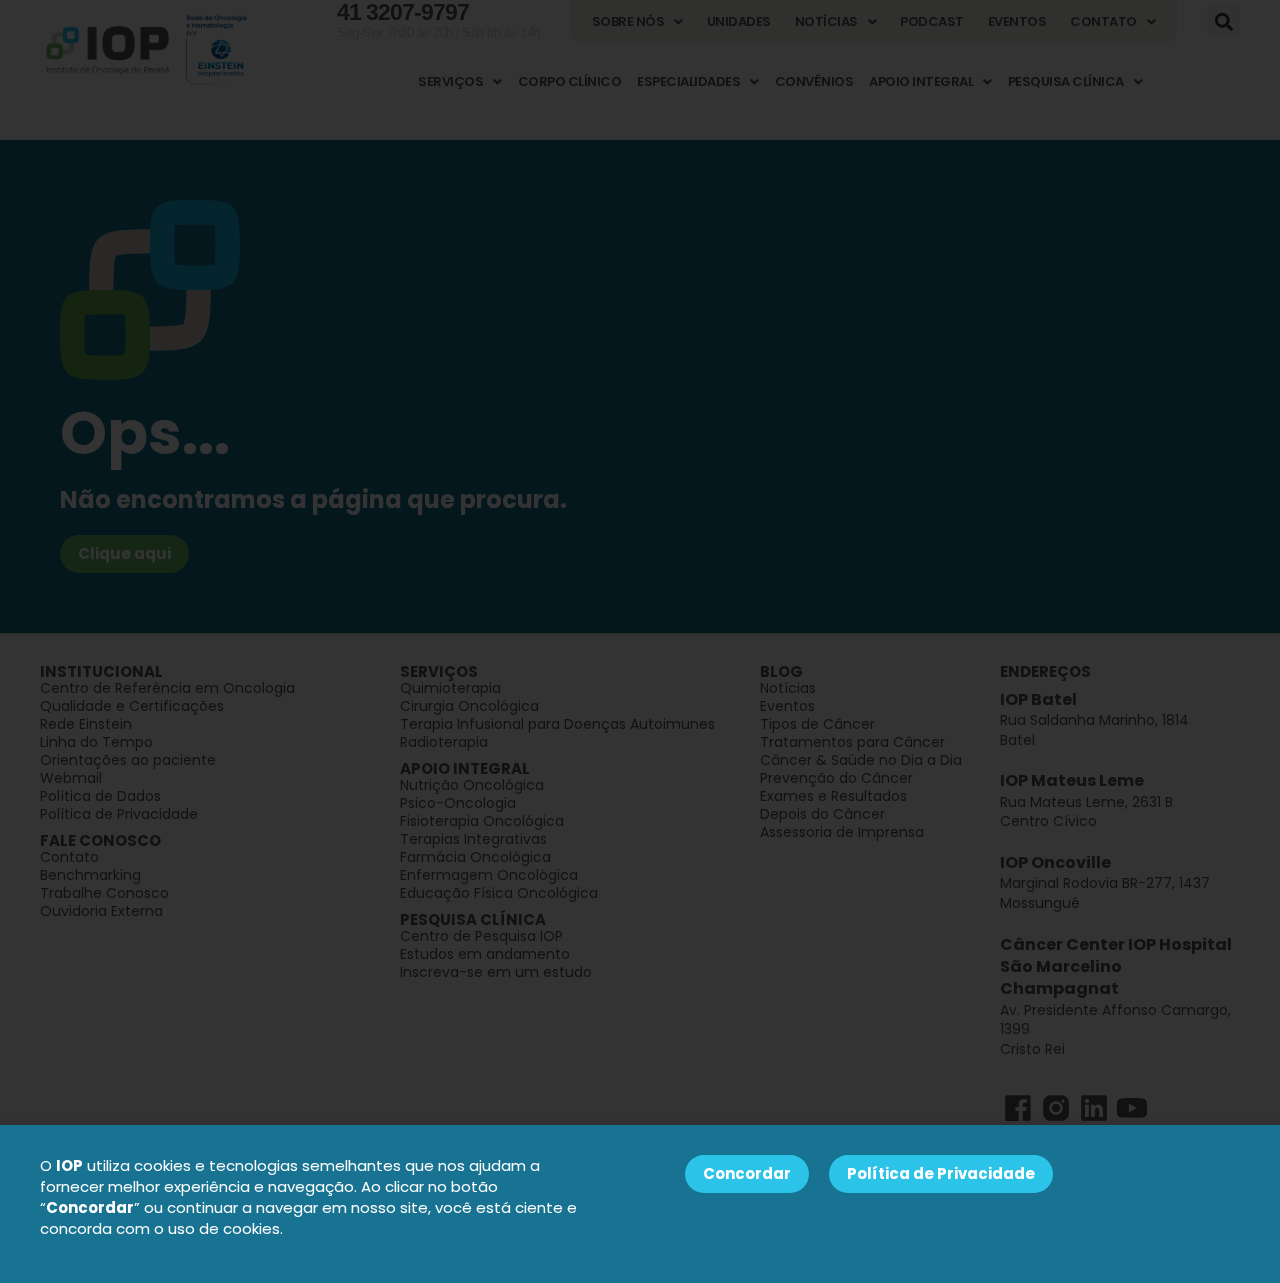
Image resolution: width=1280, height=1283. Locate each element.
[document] (640, 641)
